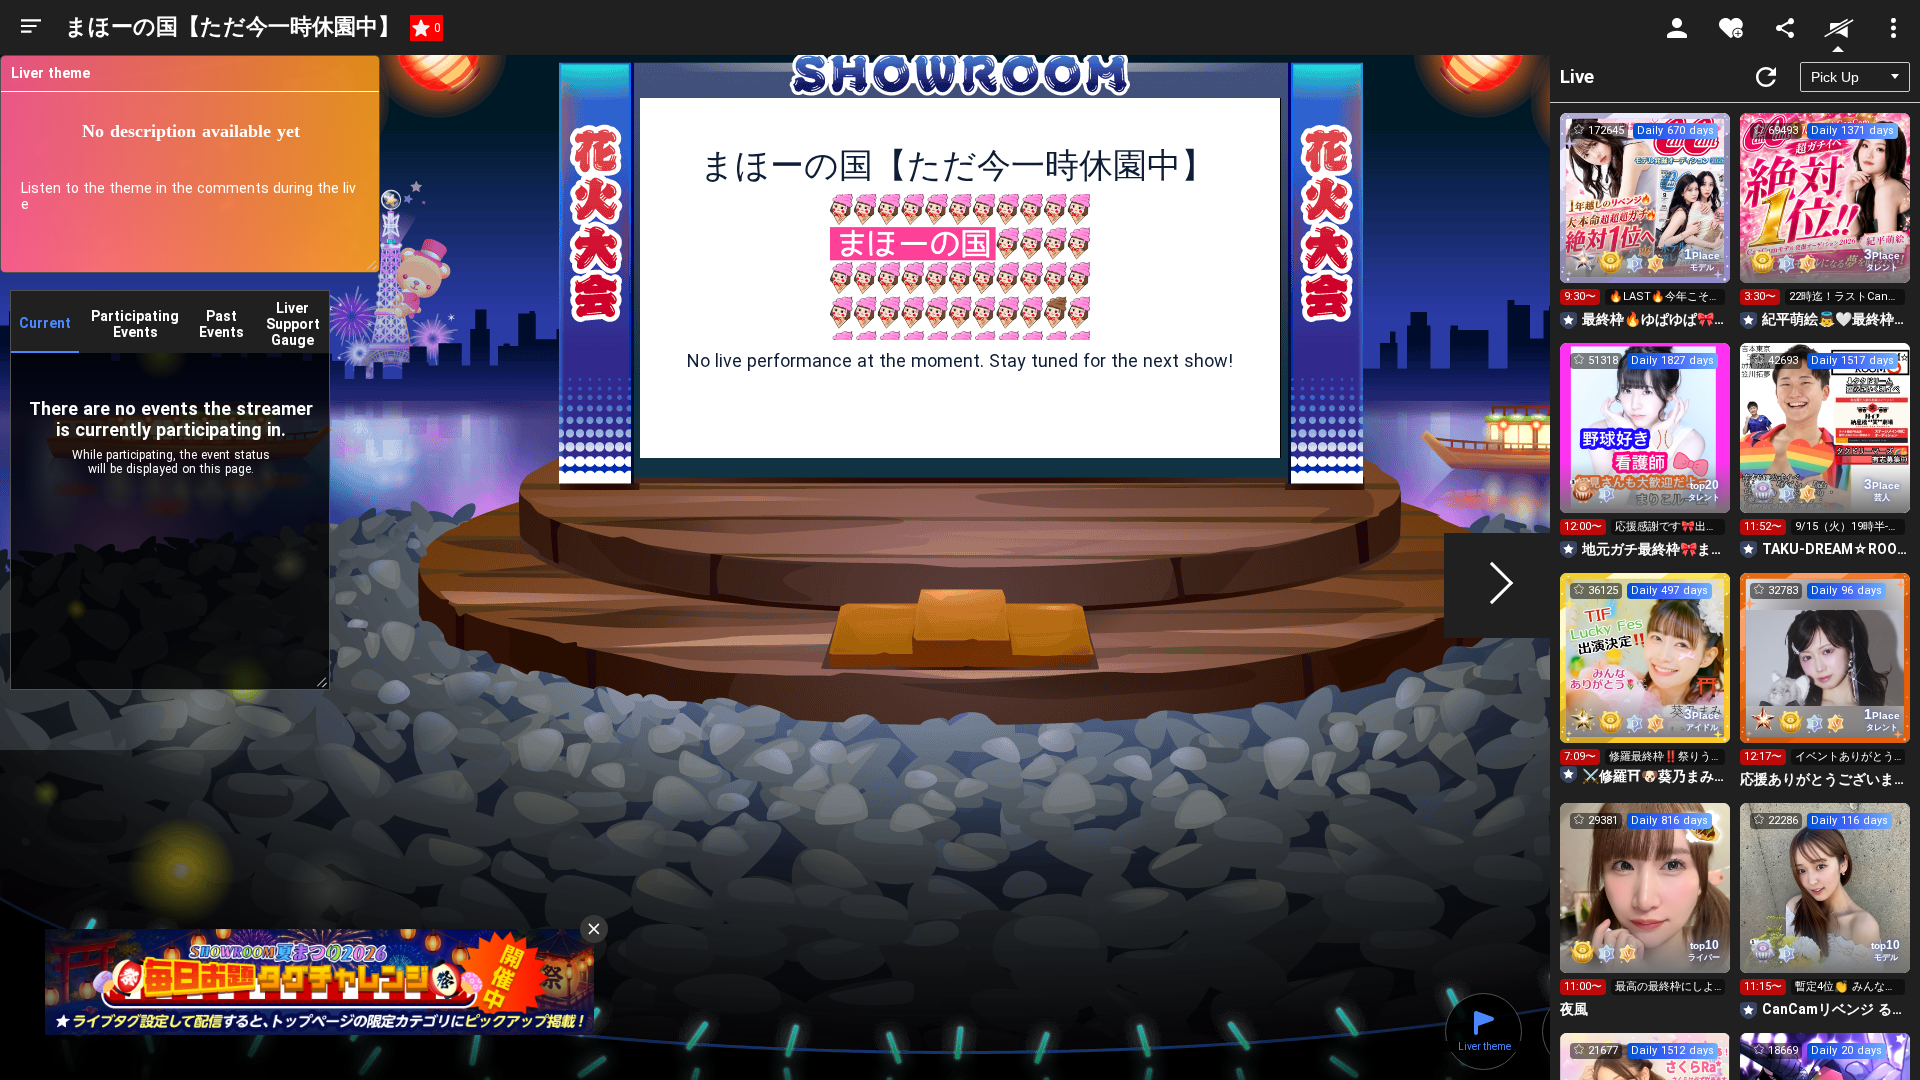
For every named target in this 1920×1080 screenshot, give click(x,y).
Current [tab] (45, 323)
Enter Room (1645, 216)
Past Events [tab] (221, 324)
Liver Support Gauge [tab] (293, 324)
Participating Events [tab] (135, 324)
